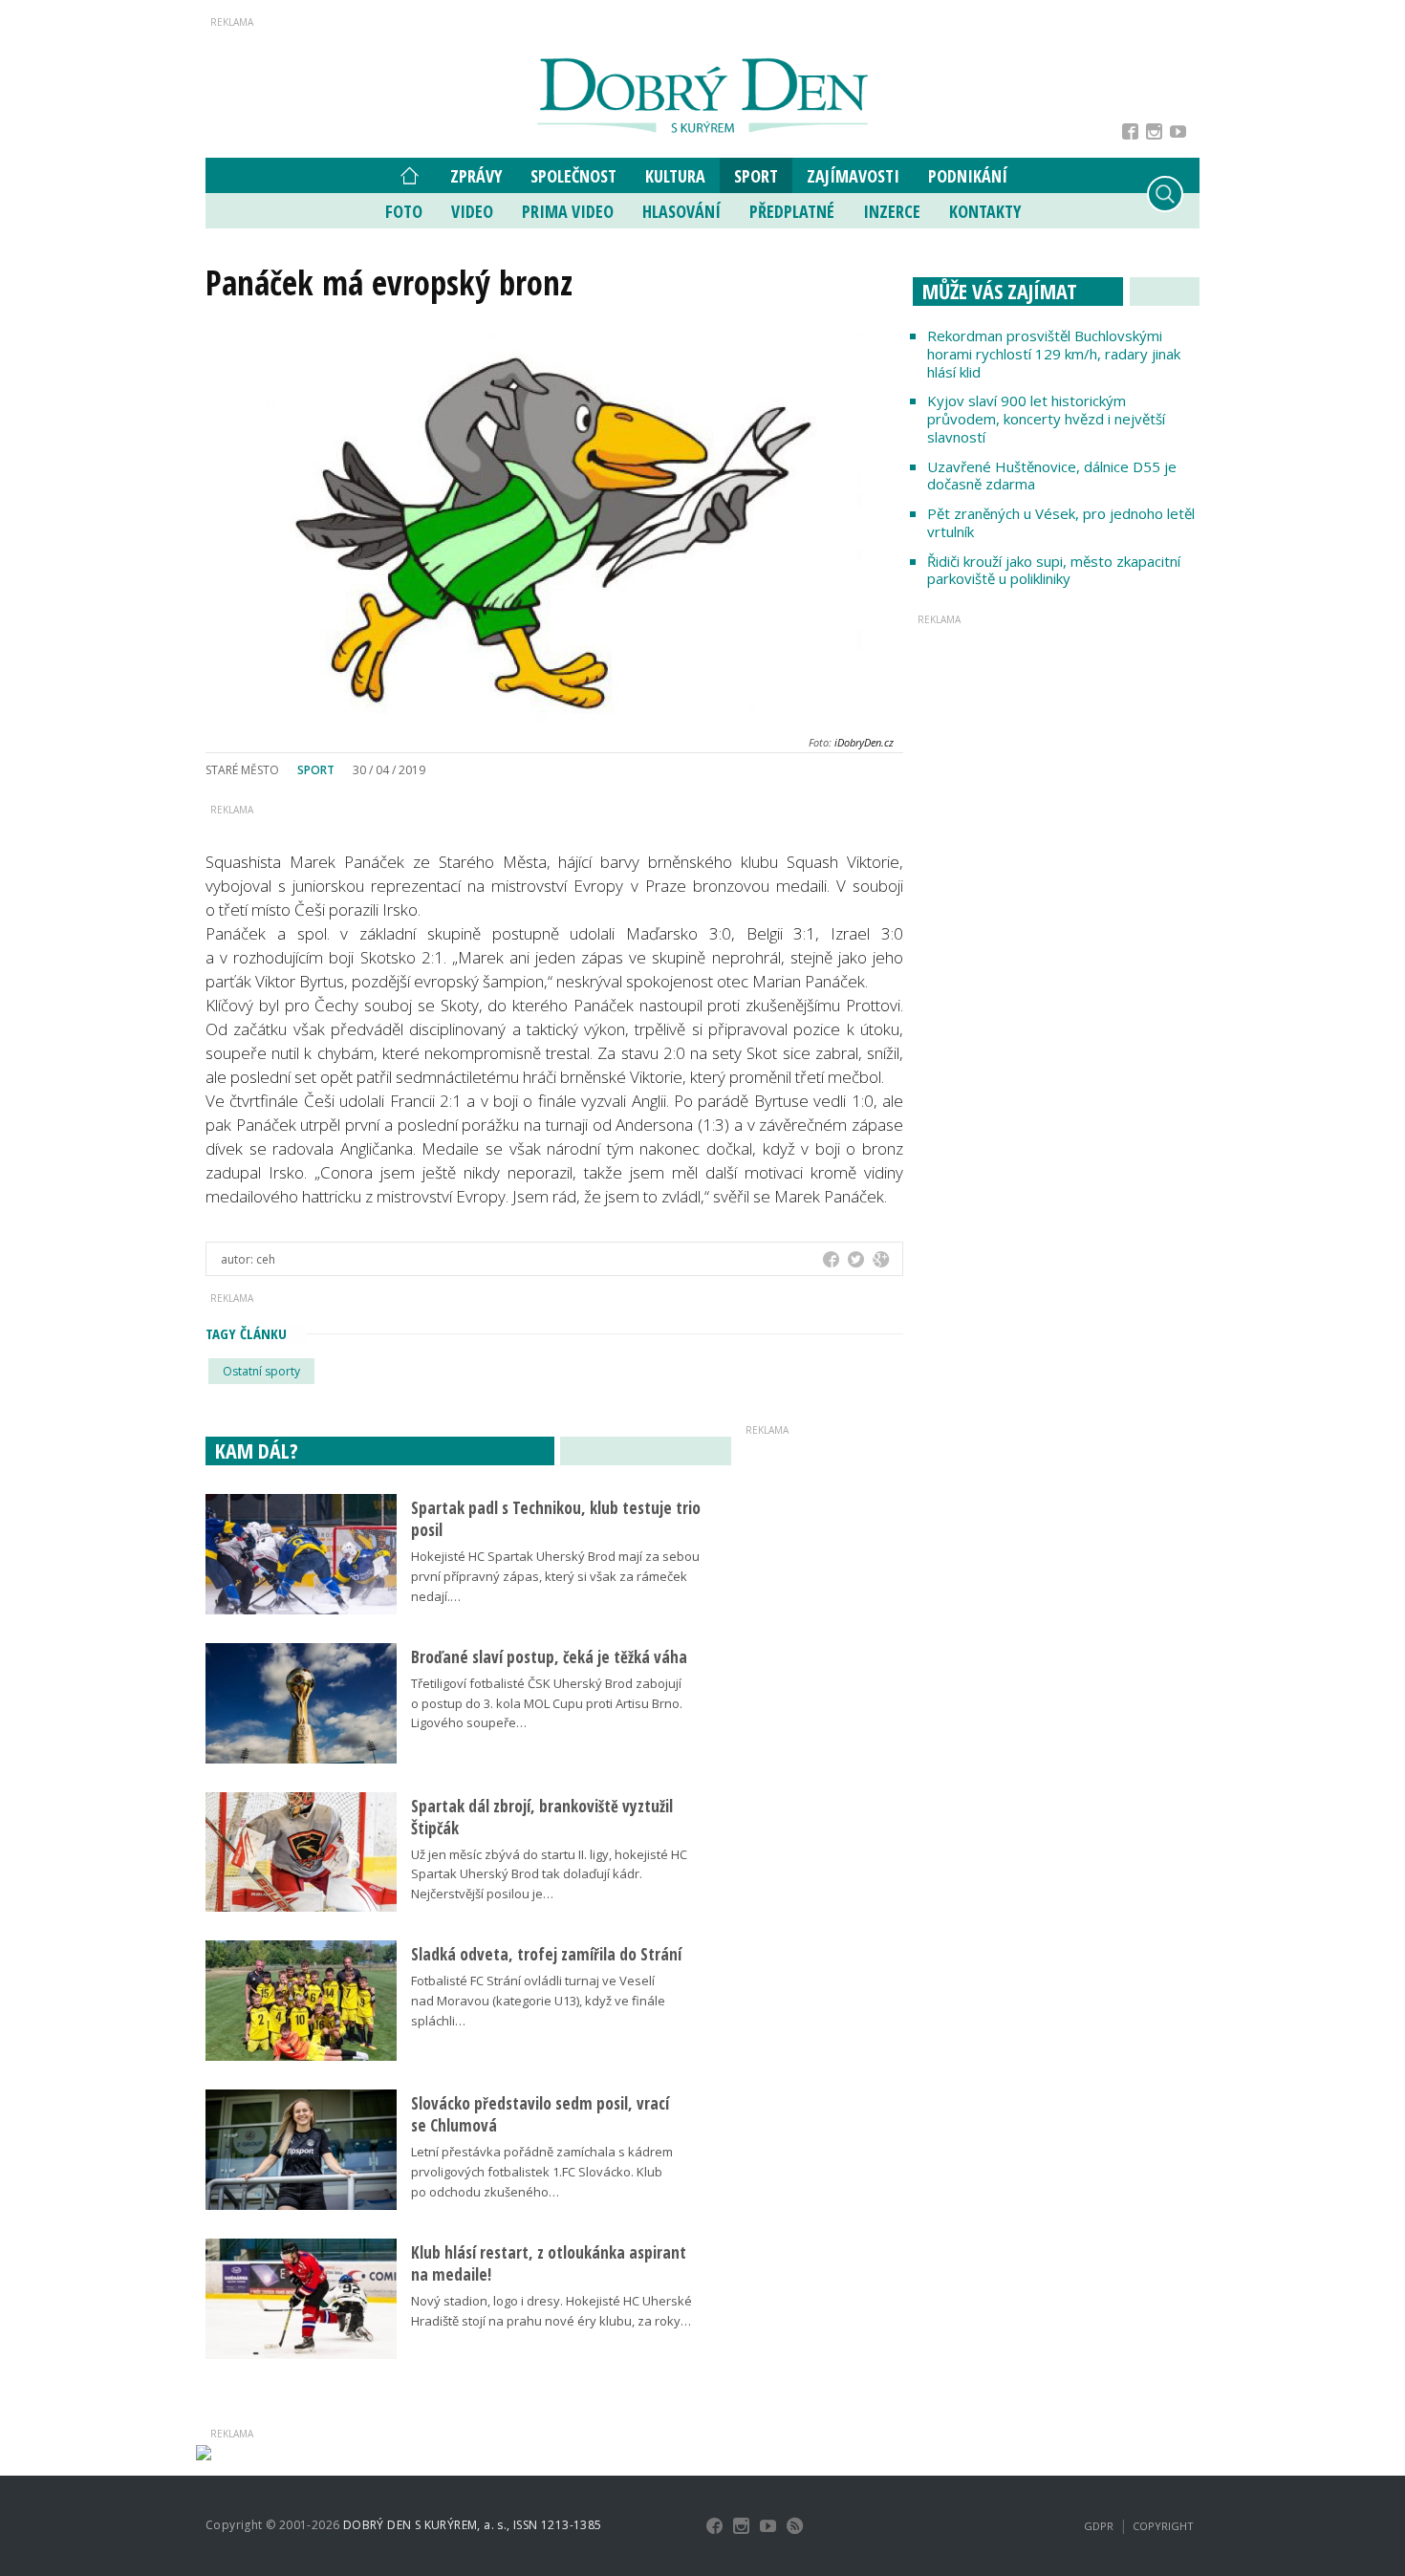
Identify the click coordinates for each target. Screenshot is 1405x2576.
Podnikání (968, 176)
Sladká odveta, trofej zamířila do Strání (546, 1954)
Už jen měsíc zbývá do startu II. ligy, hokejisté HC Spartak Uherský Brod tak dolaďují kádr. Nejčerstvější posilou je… (549, 1874)
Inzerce (892, 211)
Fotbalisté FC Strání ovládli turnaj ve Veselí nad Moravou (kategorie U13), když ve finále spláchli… (538, 2001)
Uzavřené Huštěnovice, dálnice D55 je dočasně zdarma (1052, 476)
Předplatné (792, 211)
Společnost (573, 176)
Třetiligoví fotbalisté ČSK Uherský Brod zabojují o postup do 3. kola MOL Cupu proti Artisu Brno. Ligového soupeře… (547, 1703)
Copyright (1163, 2526)
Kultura (675, 176)
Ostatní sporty (261, 1371)
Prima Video (568, 211)
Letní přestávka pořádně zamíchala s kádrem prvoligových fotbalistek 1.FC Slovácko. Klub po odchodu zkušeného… (542, 2172)
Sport (756, 176)
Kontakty (985, 211)
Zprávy (476, 176)
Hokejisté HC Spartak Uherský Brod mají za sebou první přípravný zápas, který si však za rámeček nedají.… (555, 1576)
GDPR (1099, 2526)
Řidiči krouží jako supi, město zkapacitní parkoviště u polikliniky (1054, 570)
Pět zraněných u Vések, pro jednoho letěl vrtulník (1061, 522)
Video (472, 211)
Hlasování (681, 211)
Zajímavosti (853, 176)
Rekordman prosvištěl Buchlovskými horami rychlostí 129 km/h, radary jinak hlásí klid (1054, 354)
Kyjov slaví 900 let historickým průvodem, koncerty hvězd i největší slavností (1046, 419)
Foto (404, 211)
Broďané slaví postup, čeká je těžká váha (549, 1657)
